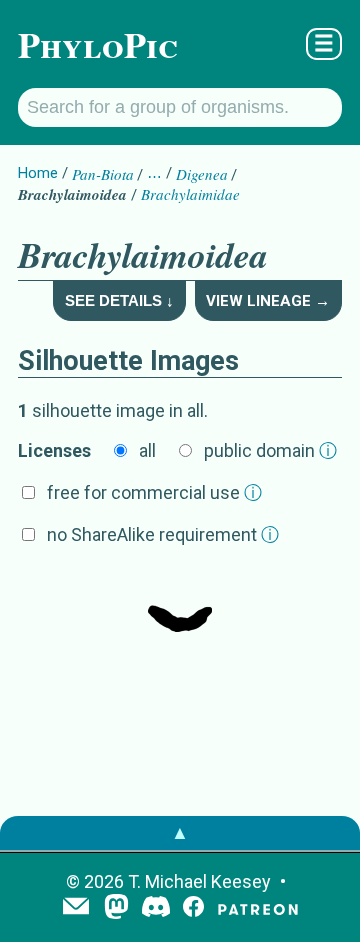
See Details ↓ (119, 300)
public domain (270, 450)
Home (38, 173)
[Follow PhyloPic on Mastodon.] (116, 908)
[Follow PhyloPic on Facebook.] (193, 908)
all (147, 450)
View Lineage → (268, 301)
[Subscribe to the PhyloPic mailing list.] (76, 908)
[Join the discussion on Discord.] (156, 908)
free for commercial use (154, 492)
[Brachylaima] (180, 602)
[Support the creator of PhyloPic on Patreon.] (258, 908)
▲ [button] (180, 832)
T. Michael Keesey (199, 881)
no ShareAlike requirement (163, 534)
